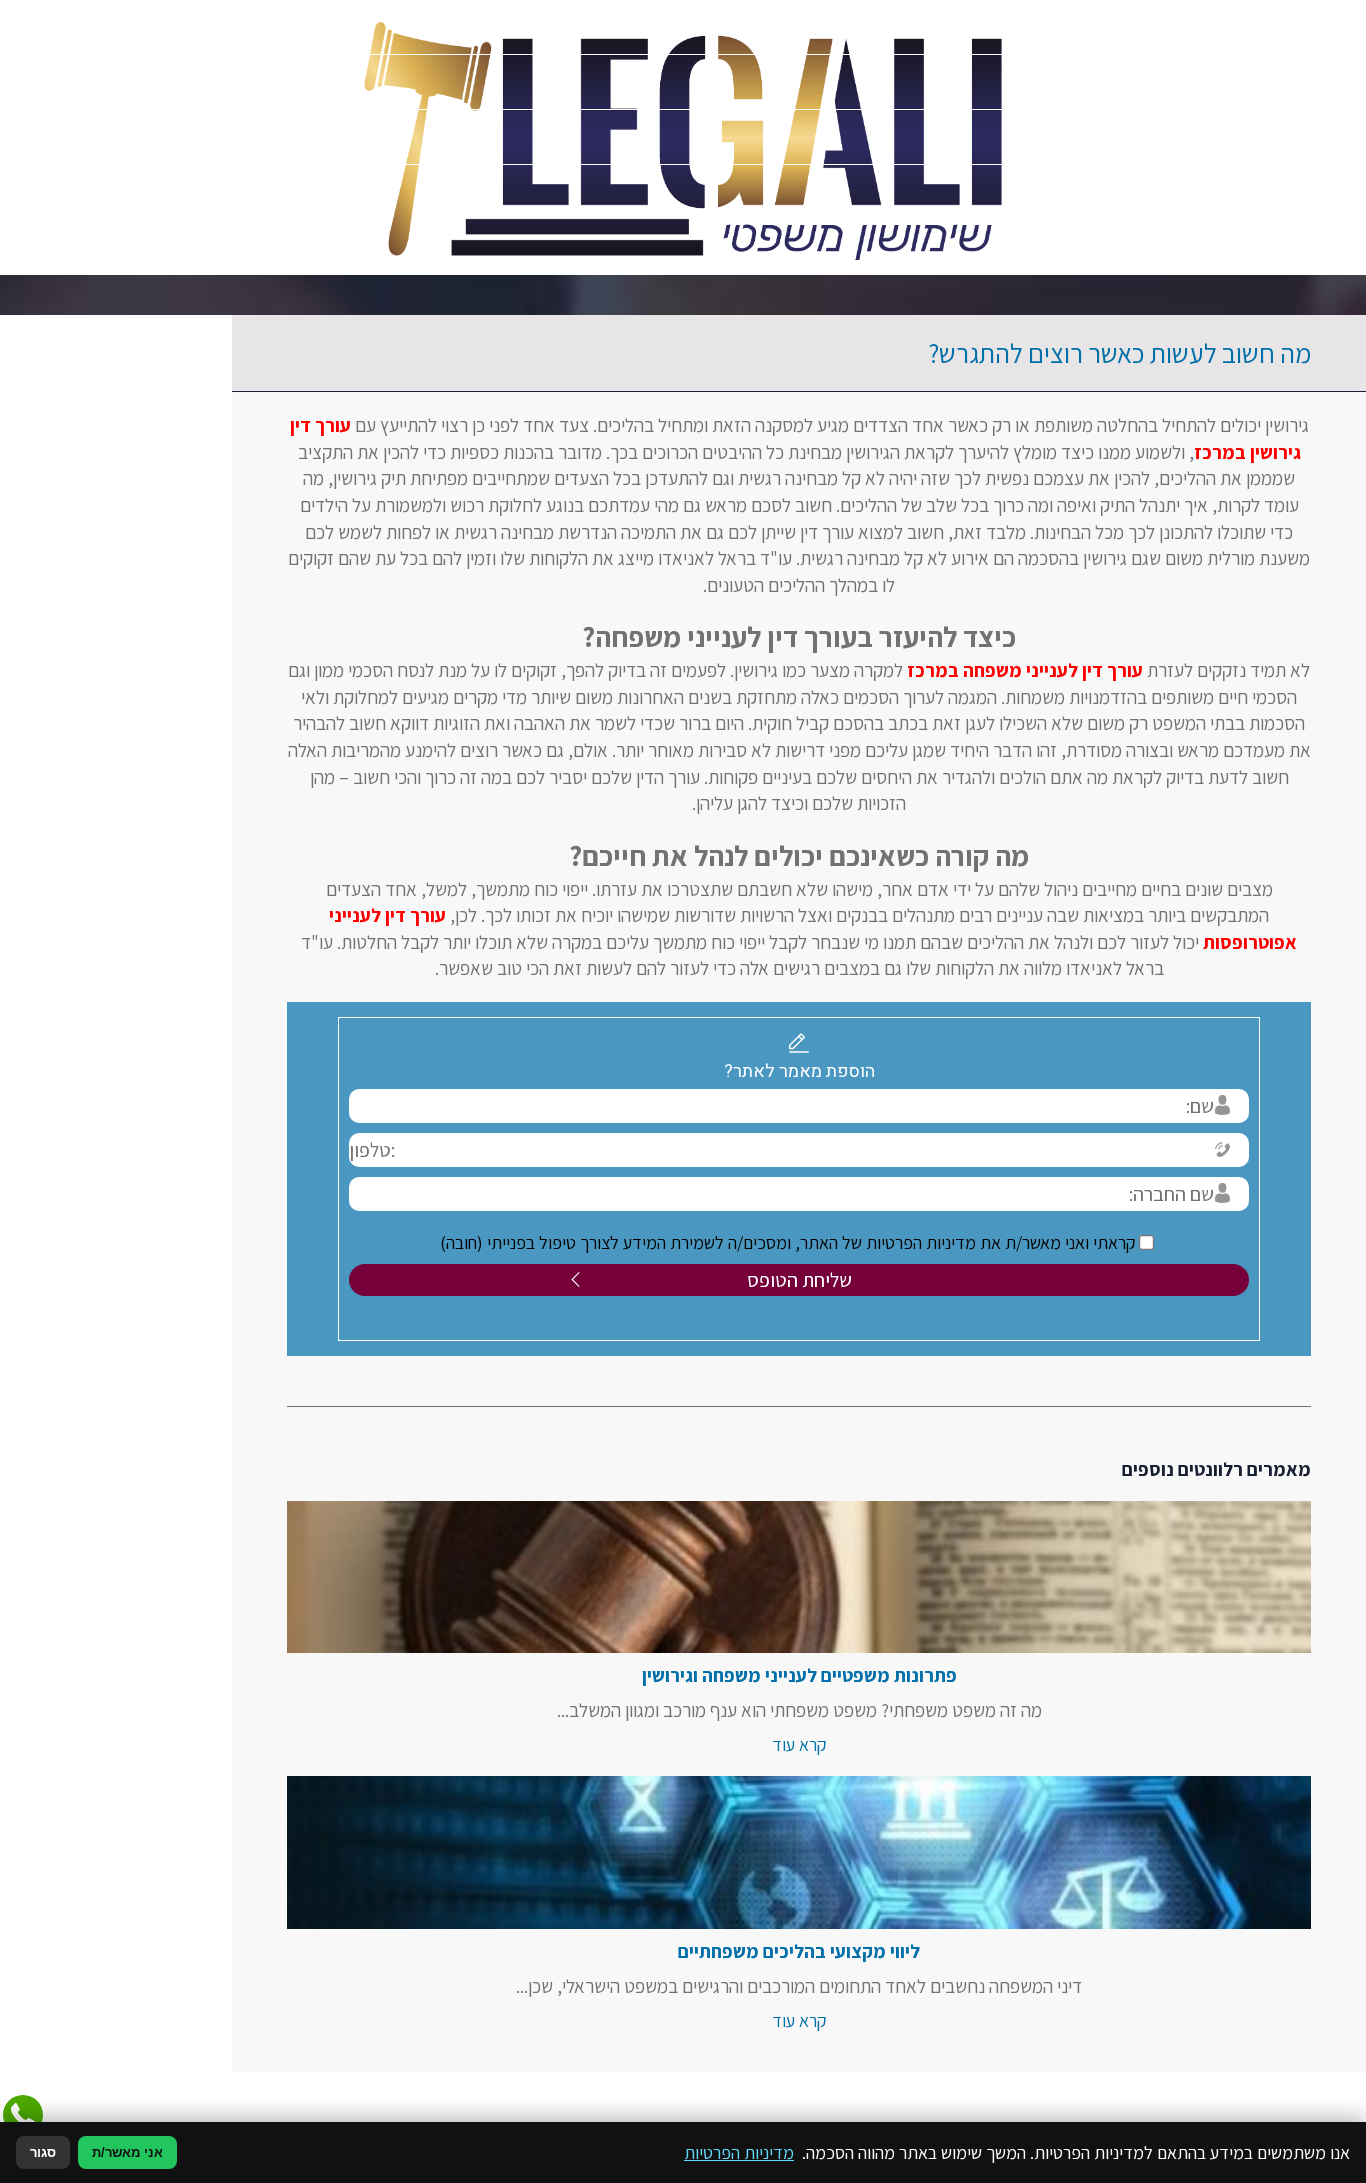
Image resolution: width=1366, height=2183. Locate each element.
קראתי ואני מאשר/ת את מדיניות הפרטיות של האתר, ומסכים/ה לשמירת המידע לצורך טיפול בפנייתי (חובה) (674, 1242)
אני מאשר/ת (127, 2152)
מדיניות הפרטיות (739, 2152)
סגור (43, 2152)
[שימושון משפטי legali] (683, 137)
